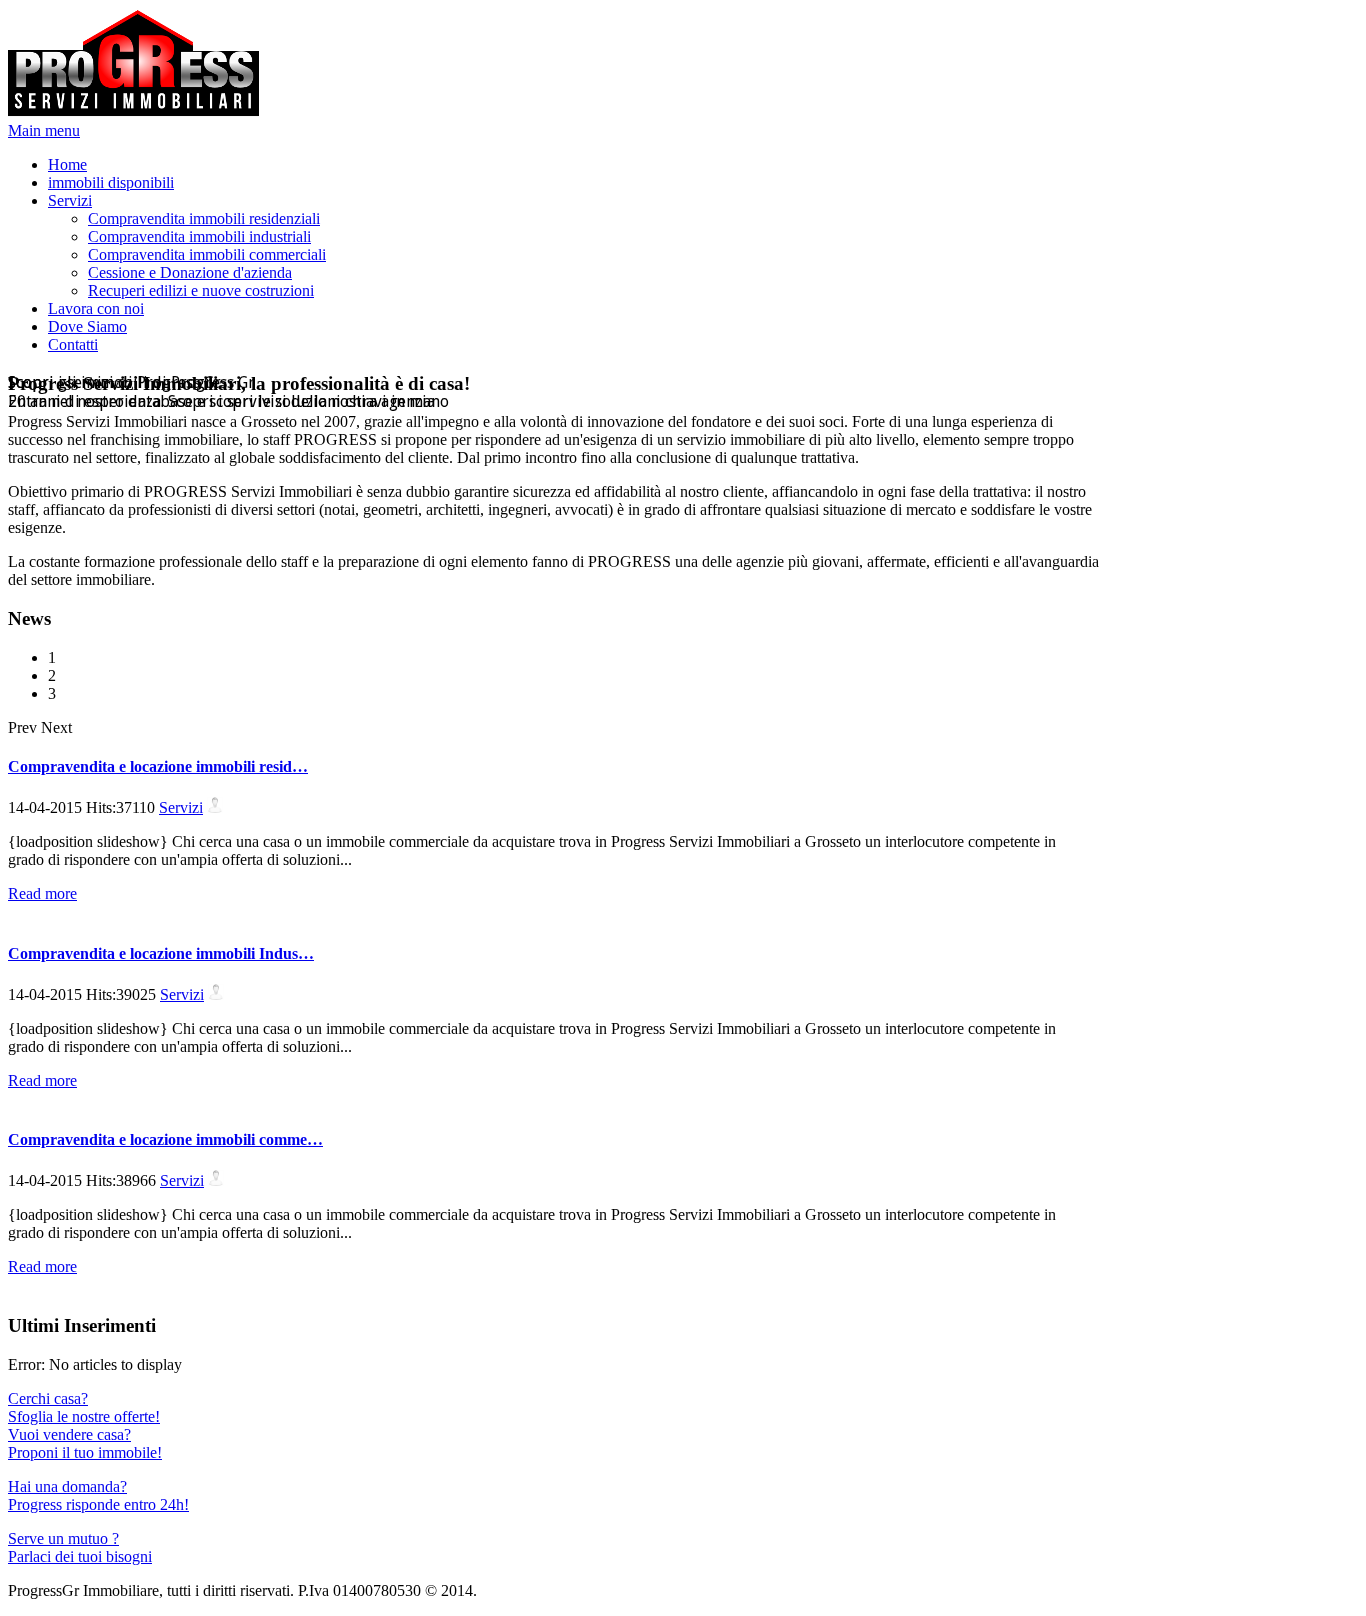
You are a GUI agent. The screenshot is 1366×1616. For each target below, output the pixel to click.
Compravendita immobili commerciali (207, 254)
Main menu (44, 130)
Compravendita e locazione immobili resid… (158, 766)
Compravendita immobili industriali (199, 236)
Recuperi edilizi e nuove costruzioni (201, 290)
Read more (42, 893)
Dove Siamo (87, 326)
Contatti (73, 344)
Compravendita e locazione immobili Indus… (161, 953)
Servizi (70, 200)
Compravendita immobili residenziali (204, 218)
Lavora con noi (96, 308)
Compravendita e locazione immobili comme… (165, 1139)
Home (67, 164)
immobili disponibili (111, 182)
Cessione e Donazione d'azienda (190, 272)
